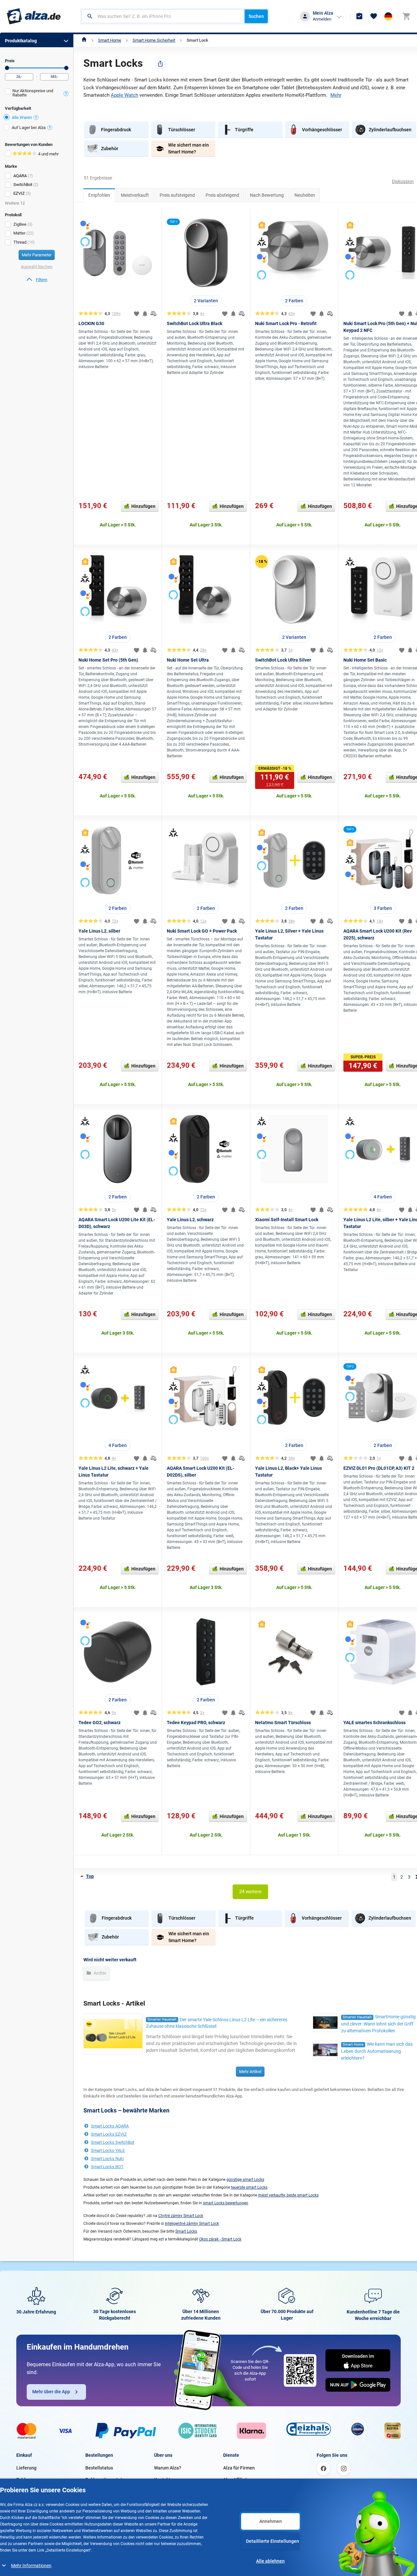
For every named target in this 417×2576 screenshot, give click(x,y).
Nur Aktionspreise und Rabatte (33, 93)
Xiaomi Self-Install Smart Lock (287, 1220)
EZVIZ (19, 193)
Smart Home (110, 40)
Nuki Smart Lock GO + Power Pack (202, 931)
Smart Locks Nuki (107, 2159)
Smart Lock (197, 40)
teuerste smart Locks (249, 2187)
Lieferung (26, 2468)
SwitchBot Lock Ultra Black (194, 323)
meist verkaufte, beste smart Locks (288, 2195)
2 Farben (294, 301)
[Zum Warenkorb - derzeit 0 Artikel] (406, 16)
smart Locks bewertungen (226, 2203)
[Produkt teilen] (160, 64)
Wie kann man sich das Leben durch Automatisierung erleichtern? (377, 2051)
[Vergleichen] (153, 314)
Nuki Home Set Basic (365, 660)
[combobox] (163, 16)
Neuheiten (305, 195)
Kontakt (162, 2480)
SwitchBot (23, 185)
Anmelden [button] (322, 19)
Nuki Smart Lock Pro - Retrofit (286, 323)
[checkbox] (37, 94)
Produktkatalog (21, 41)
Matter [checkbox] (19, 233)
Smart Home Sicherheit (154, 40)
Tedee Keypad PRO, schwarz (196, 1723)
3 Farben (383, 908)
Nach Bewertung (267, 195)
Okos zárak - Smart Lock (220, 2239)
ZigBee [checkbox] (20, 224)
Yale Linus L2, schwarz (190, 1220)
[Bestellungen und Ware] (359, 16)
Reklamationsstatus (106, 2480)
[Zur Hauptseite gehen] (34, 16)
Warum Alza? (168, 2468)
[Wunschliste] (374, 16)
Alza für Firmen (239, 2468)
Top (90, 1876)
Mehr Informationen (31, 2566)
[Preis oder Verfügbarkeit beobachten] (145, 314)
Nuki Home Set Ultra (188, 660)
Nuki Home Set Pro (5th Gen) (108, 660)
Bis (66, 68)
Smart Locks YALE (108, 2150)
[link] (37, 280)
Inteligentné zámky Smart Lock (192, 2224)
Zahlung (25, 2480)
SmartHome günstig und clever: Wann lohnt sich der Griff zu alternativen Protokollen (378, 2024)
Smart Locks (186, 2231)
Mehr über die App (51, 2392)
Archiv (99, 1973)
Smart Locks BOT (107, 2167)
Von (7, 68)
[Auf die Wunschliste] (137, 314)
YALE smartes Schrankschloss (374, 1723)
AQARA (20, 176)
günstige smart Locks (245, 2180)
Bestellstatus (99, 2468)
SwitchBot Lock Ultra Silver (283, 660)
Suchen (256, 16)
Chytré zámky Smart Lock (181, 2216)
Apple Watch (124, 95)
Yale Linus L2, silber (99, 931)
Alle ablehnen (270, 2561)
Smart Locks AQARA (110, 2126)
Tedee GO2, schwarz (100, 1723)
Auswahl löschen (37, 267)
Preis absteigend (222, 195)
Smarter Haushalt (162, 2019)
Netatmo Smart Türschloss (283, 1723)
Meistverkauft (135, 195)
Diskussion (403, 181)
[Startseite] (84, 40)
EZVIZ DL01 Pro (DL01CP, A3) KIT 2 (379, 1468)
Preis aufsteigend (177, 195)
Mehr (336, 95)
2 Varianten (206, 301)
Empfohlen (99, 195)
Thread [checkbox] (20, 242)
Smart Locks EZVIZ (109, 2134)
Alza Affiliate (236, 2480)
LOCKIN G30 (91, 323)
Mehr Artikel (250, 2072)
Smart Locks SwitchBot (113, 2142)
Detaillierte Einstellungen (273, 2541)
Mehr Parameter (37, 255)
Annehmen (271, 2521)
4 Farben (383, 1197)
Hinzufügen (143, 506)
